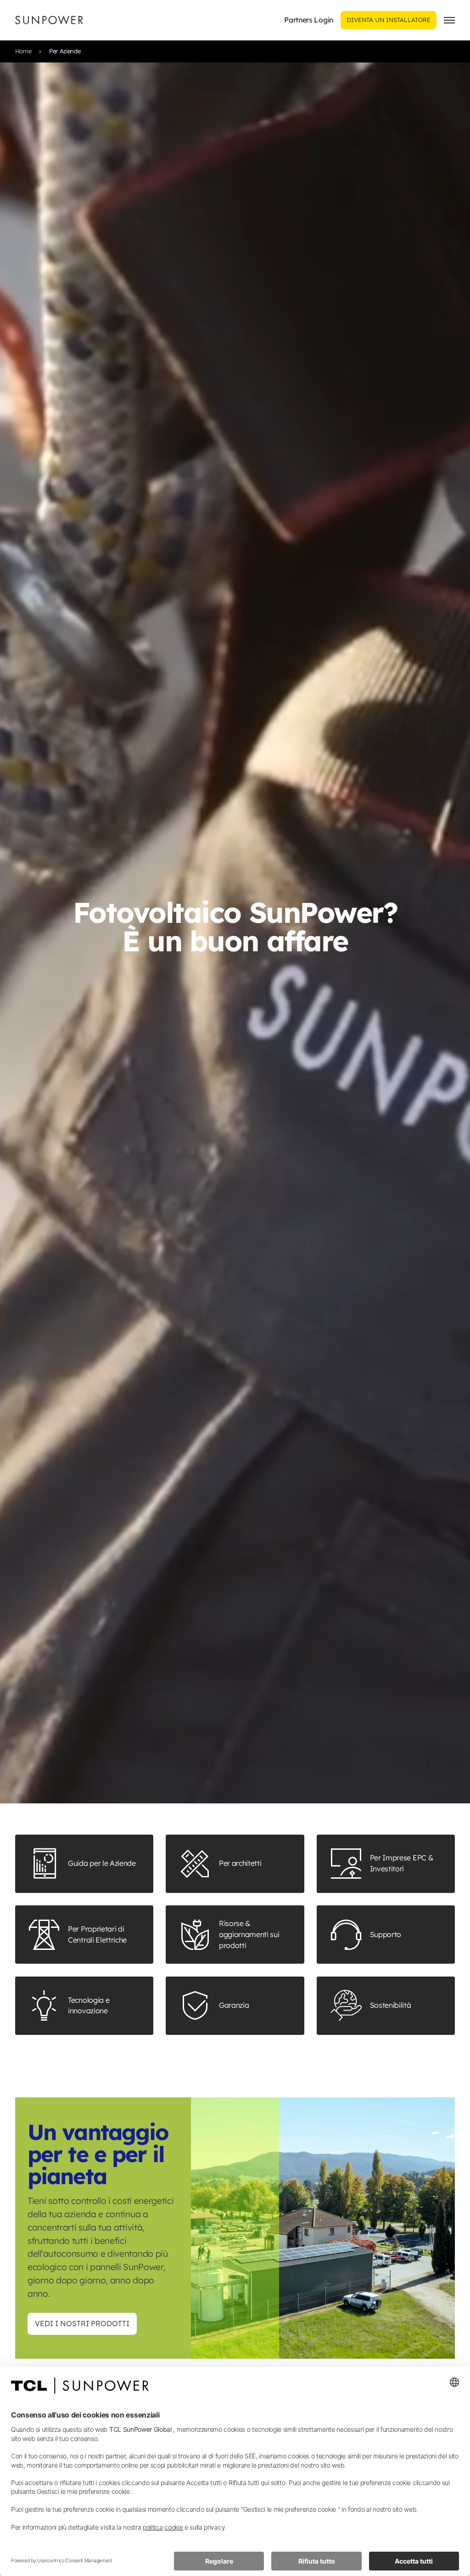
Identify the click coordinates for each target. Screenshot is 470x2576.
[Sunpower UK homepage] (49, 20)
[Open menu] (449, 20)
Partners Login (309, 20)
